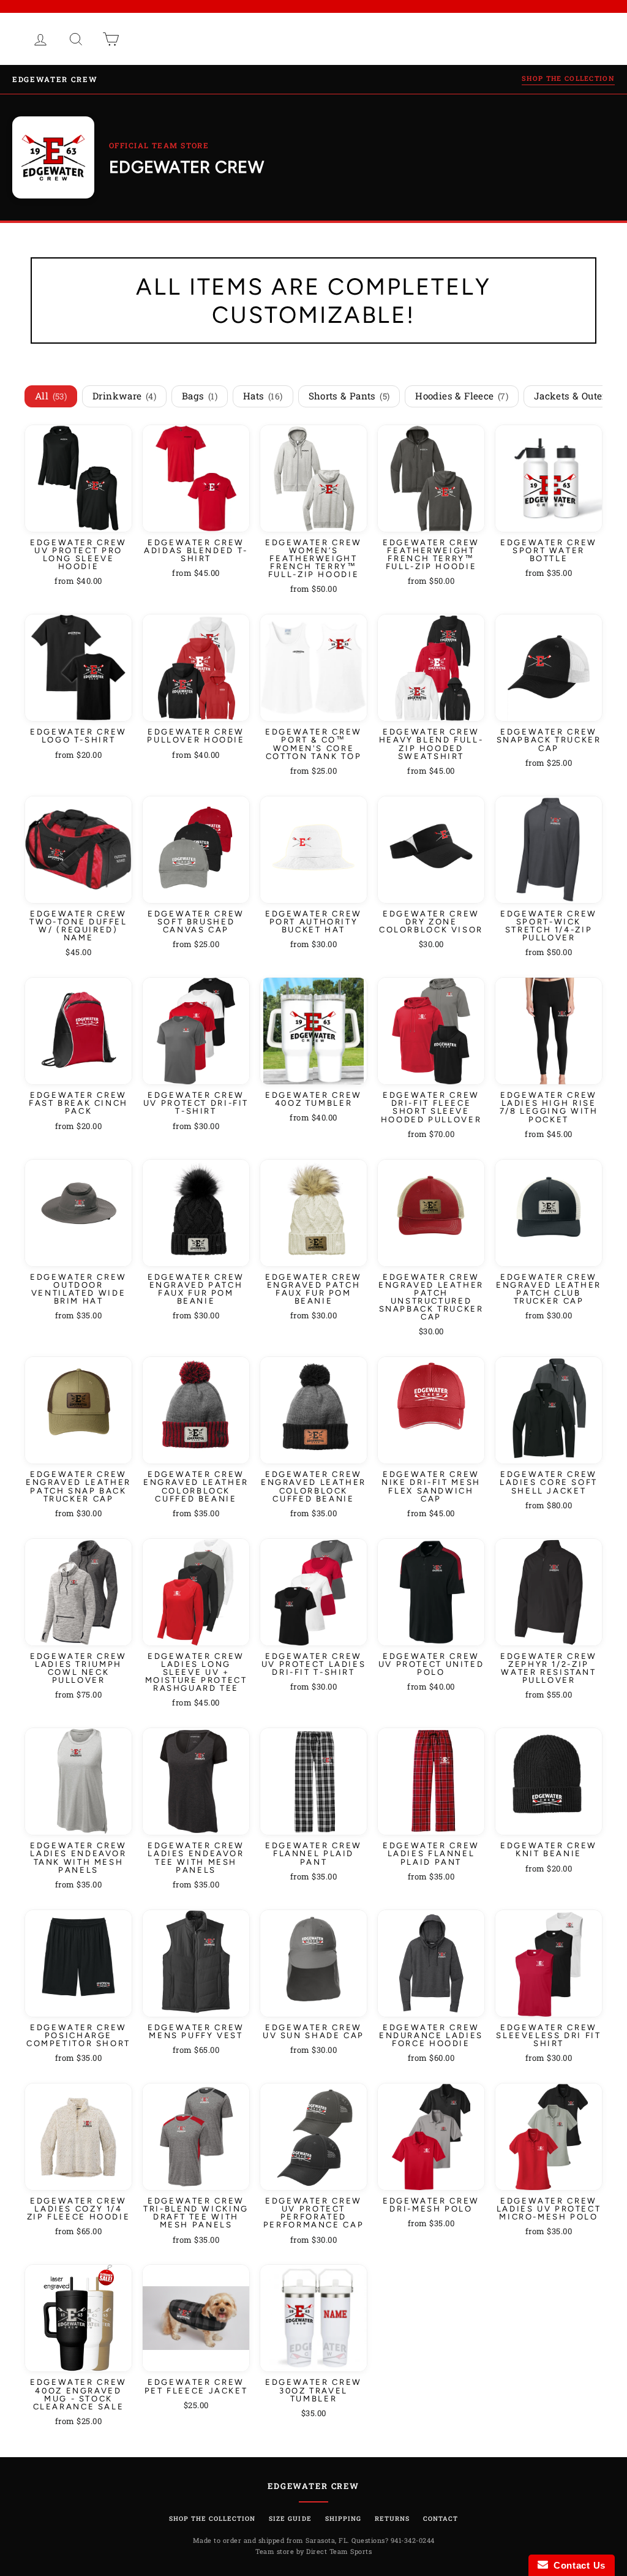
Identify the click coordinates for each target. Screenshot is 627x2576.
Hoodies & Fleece (462, 396)
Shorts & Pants (349, 396)
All (51, 396)
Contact (441, 2518)
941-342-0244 (413, 2540)
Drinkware (124, 396)
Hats (263, 396)
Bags (200, 396)
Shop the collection (568, 78)
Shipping (343, 2518)
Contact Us (577, 2565)
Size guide (290, 2518)
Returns (392, 2518)
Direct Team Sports (339, 2551)
